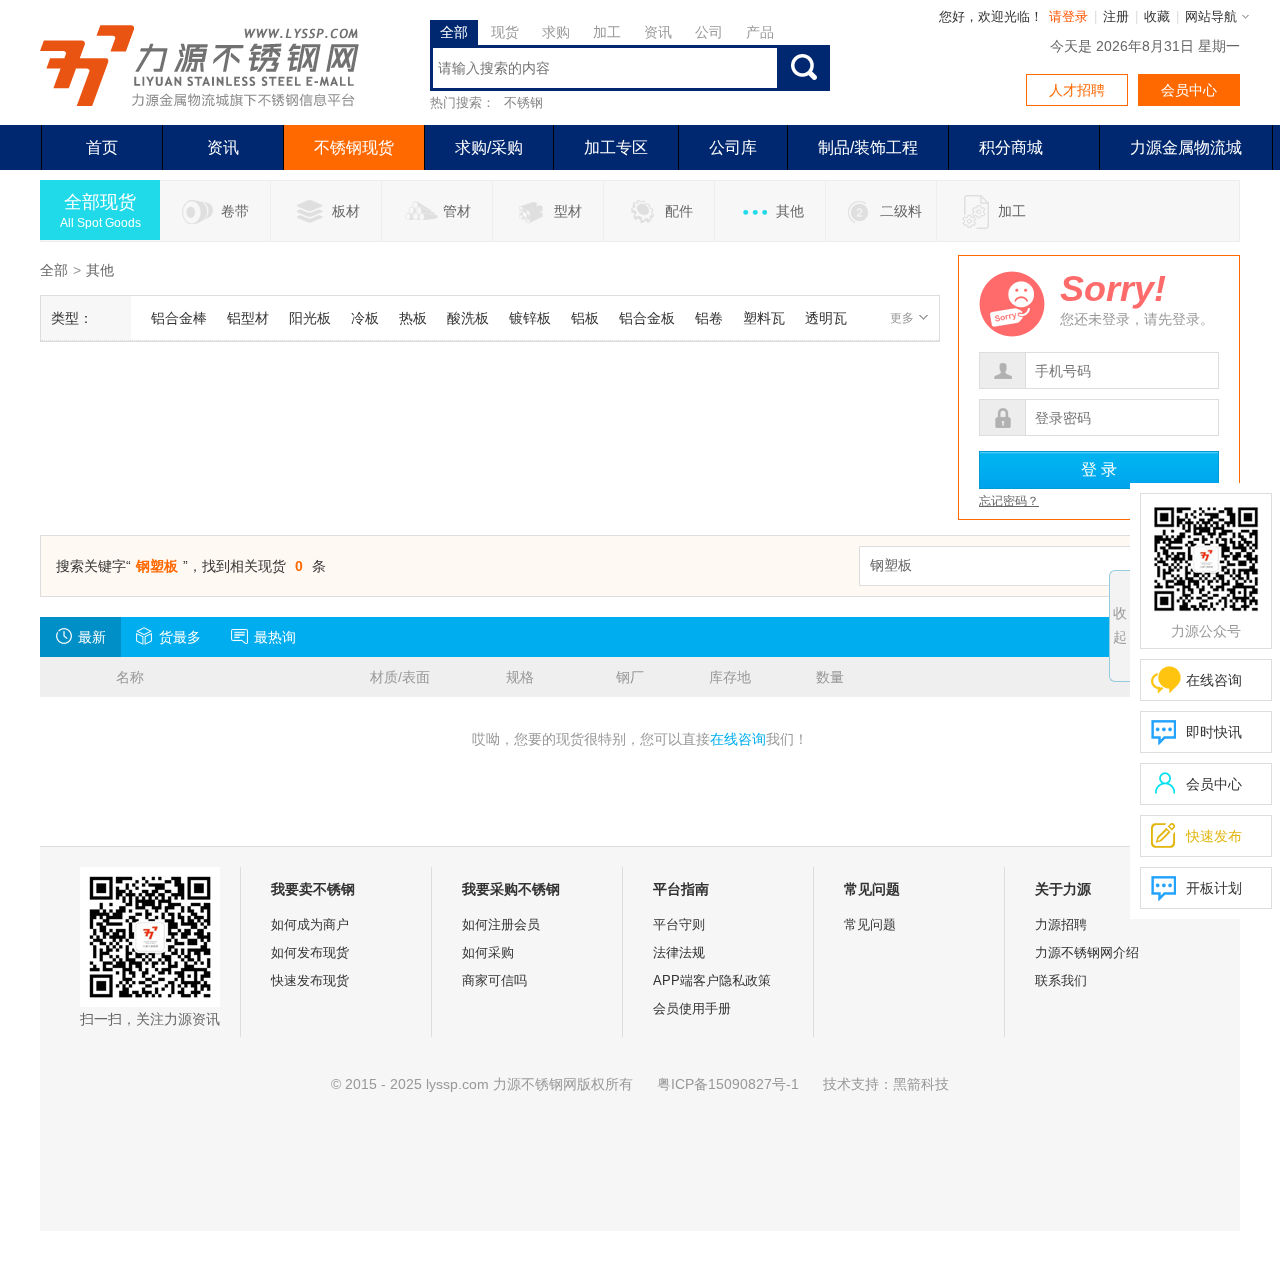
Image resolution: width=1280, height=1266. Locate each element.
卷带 (235, 211)
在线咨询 (738, 739)
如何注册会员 (501, 924)
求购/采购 (489, 147)
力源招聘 (1061, 924)
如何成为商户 (310, 924)
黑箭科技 (921, 1084)
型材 (568, 211)
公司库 (733, 147)
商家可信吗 (494, 980)
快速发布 (1196, 835)
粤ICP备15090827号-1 (728, 1084)
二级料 (901, 211)
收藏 (1157, 16)
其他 (790, 211)
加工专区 (616, 147)
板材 (346, 211)
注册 (1116, 16)
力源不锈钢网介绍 (1087, 952)
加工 (1012, 211)
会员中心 (1189, 90)
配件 (679, 211)
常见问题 (870, 924)
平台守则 (679, 924)
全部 (54, 270)
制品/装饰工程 (868, 147)
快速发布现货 (310, 980)
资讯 (223, 147)
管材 (457, 211)
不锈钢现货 (354, 147)
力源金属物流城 (1186, 147)
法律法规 (679, 952)
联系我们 (1061, 980)
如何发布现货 (310, 952)
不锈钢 (523, 102)
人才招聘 (1077, 90)
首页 (102, 147)
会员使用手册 (692, 1008)
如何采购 (488, 952)
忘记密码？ (1009, 501)
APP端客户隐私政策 (712, 980)
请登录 (1068, 16)
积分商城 (1011, 147)
